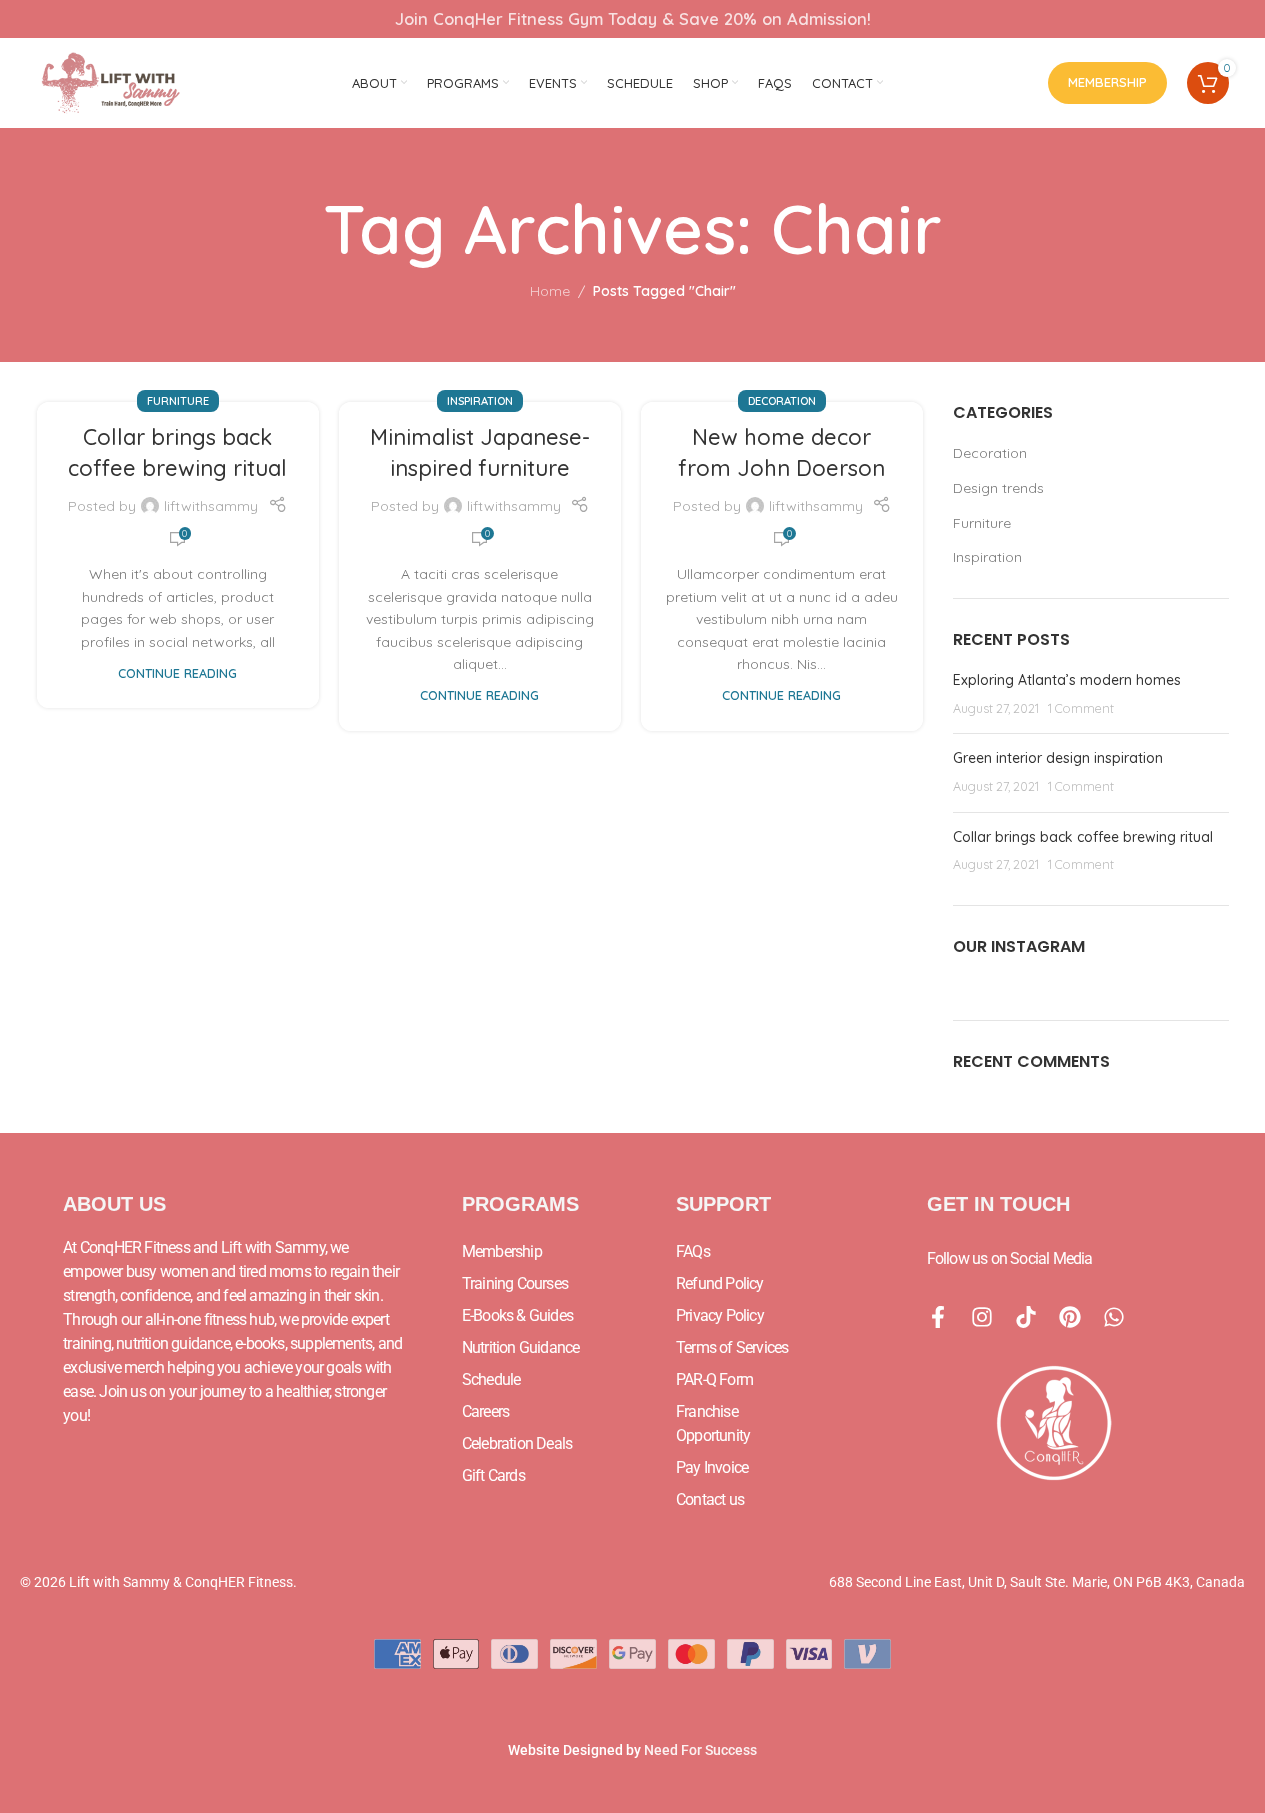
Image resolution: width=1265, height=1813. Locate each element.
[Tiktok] (1026, 1317)
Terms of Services (732, 1347)
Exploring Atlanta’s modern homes (1067, 680)
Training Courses (515, 1283)
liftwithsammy (211, 506)
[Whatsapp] (1114, 1317)
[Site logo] (112, 82)
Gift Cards (493, 1475)
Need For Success (700, 1750)
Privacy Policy (720, 1315)
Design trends (998, 488)
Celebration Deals (517, 1443)
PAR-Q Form (714, 1379)
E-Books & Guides (517, 1315)
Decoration (782, 401)
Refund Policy (720, 1283)
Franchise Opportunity (713, 1423)
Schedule (491, 1379)
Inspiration (480, 401)
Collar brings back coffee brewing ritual (1083, 837)
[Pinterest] (1070, 1317)
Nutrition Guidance (521, 1347)
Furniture (178, 401)
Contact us (710, 1499)
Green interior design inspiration (1058, 758)
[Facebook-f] (938, 1317)
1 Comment (1081, 708)
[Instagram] (982, 1317)
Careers (485, 1411)
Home (550, 291)
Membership (1107, 82)
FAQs (693, 1251)
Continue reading (177, 673)
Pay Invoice (712, 1467)
